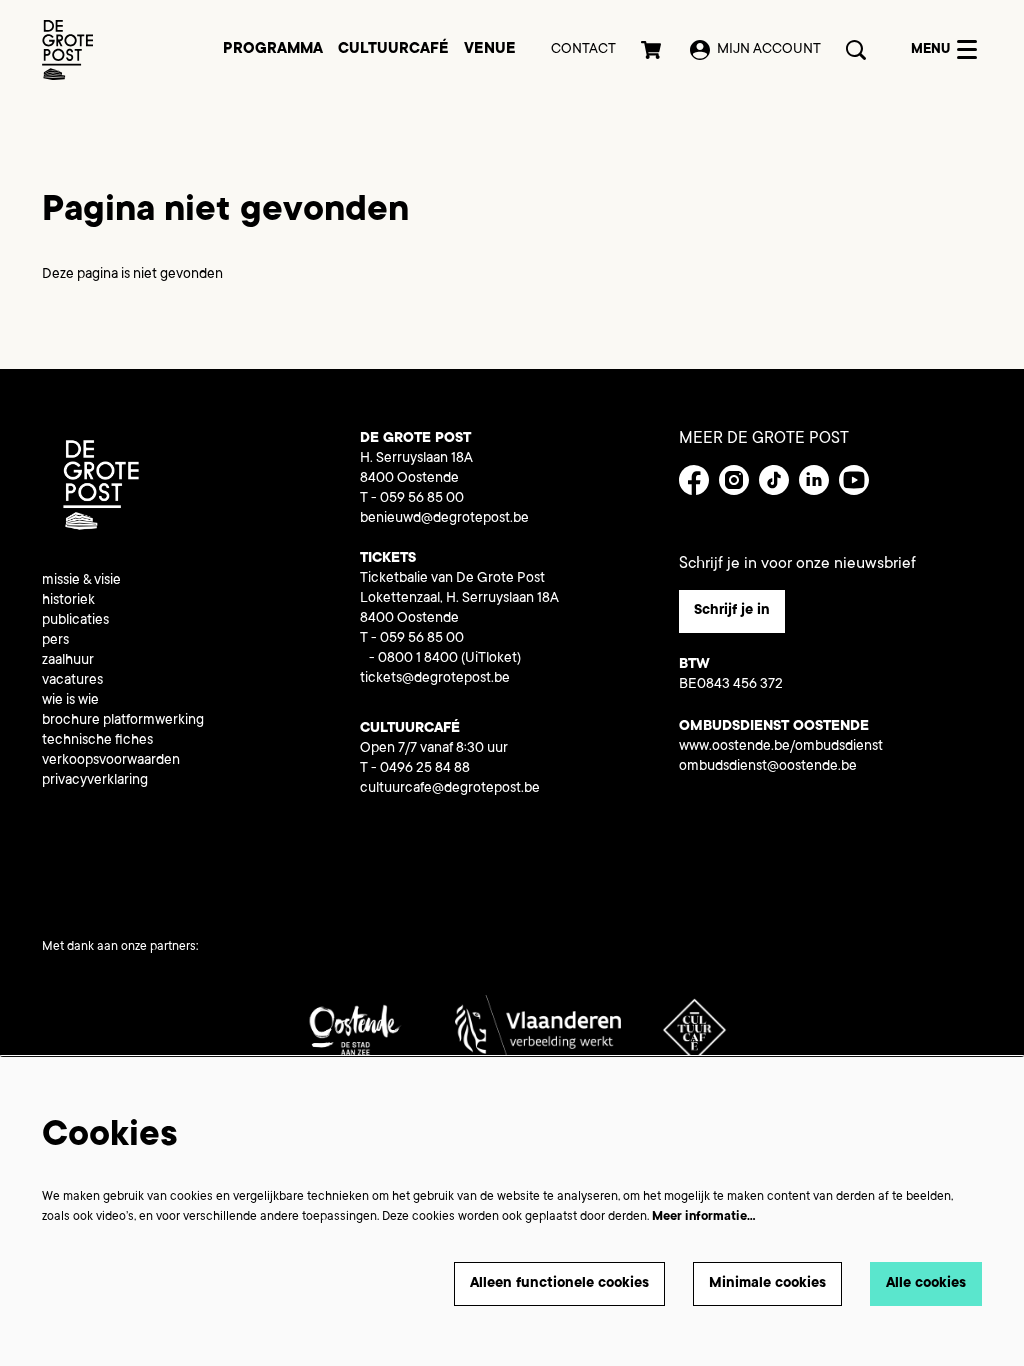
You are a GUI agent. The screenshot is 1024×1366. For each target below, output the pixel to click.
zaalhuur (68, 661)
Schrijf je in (732, 611)
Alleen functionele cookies (559, 1284)
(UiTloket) (491, 659)
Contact (583, 50)
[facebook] (694, 480)
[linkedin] (814, 480)
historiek (68, 601)
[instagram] (734, 480)
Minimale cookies (767, 1284)
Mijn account (769, 50)
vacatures (72, 681)
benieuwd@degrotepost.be (444, 519)
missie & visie (81, 581)
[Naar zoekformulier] (856, 50)
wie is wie (70, 701)
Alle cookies (926, 1284)
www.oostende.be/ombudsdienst (781, 747)
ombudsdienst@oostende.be (768, 767)
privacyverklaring (95, 781)
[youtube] (854, 480)
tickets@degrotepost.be (435, 679)
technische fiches (97, 741)
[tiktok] (774, 480)
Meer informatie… (704, 1217)
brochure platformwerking (123, 721)
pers (55, 641)
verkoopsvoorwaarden (111, 761)
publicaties (75, 621)
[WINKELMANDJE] (653, 50)
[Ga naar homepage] (67, 50)
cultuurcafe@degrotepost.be (450, 789)
